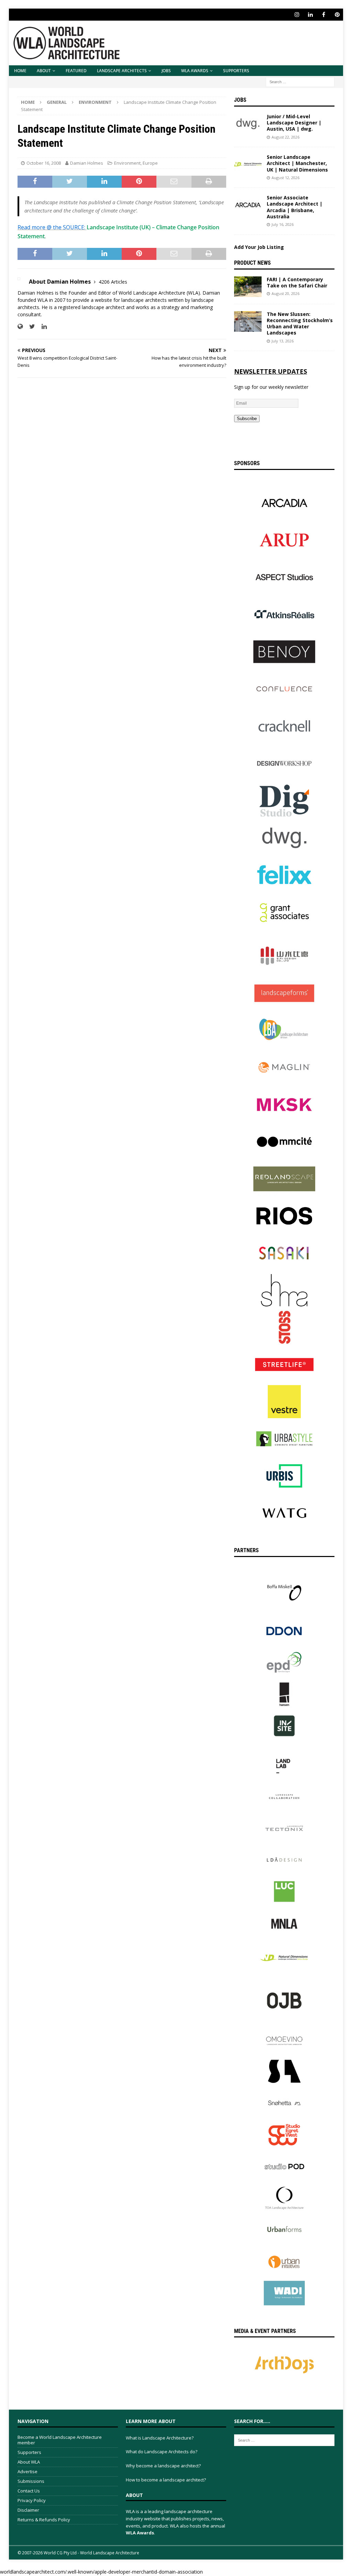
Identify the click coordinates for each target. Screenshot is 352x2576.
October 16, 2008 (44, 163)
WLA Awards (195, 71)
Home (20, 71)
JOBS (166, 71)
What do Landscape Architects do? (162, 2452)
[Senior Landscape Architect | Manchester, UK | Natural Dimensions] (248, 164)
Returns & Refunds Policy (44, 2520)
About (44, 71)
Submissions (31, 2481)
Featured (76, 71)
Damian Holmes (87, 163)
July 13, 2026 (283, 341)
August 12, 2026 (285, 178)
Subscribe (247, 419)
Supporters (236, 71)
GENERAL (57, 102)
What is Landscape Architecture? (160, 2438)
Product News (252, 263)
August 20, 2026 (285, 293)
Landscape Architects (122, 71)
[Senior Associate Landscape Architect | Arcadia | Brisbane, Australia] (248, 205)
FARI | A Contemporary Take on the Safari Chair (297, 282)
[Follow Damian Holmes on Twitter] (30, 326)
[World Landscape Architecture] (67, 61)
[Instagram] (297, 15)
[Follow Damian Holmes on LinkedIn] (42, 326)
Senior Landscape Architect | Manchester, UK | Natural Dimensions (297, 163)
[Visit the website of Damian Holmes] (20, 326)
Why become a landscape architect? (163, 2466)
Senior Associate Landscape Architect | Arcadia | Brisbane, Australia (295, 207)
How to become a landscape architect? (166, 2480)
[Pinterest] (337, 15)
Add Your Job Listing (259, 247)
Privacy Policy (32, 2500)
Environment (127, 163)
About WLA (29, 2462)
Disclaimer (28, 2510)
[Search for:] (300, 81)
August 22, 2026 (285, 137)
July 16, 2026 (283, 224)
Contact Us (29, 2491)
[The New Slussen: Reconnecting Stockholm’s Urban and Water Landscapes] (248, 321)
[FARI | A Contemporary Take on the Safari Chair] (248, 287)
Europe (150, 163)
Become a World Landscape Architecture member (60, 2440)
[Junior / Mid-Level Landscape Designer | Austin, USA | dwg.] (248, 124)
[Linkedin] (310, 15)
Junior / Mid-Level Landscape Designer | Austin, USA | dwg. (294, 123)
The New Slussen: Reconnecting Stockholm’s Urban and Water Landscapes (300, 324)
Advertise (27, 2471)
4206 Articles (113, 282)
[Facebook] (324, 15)
